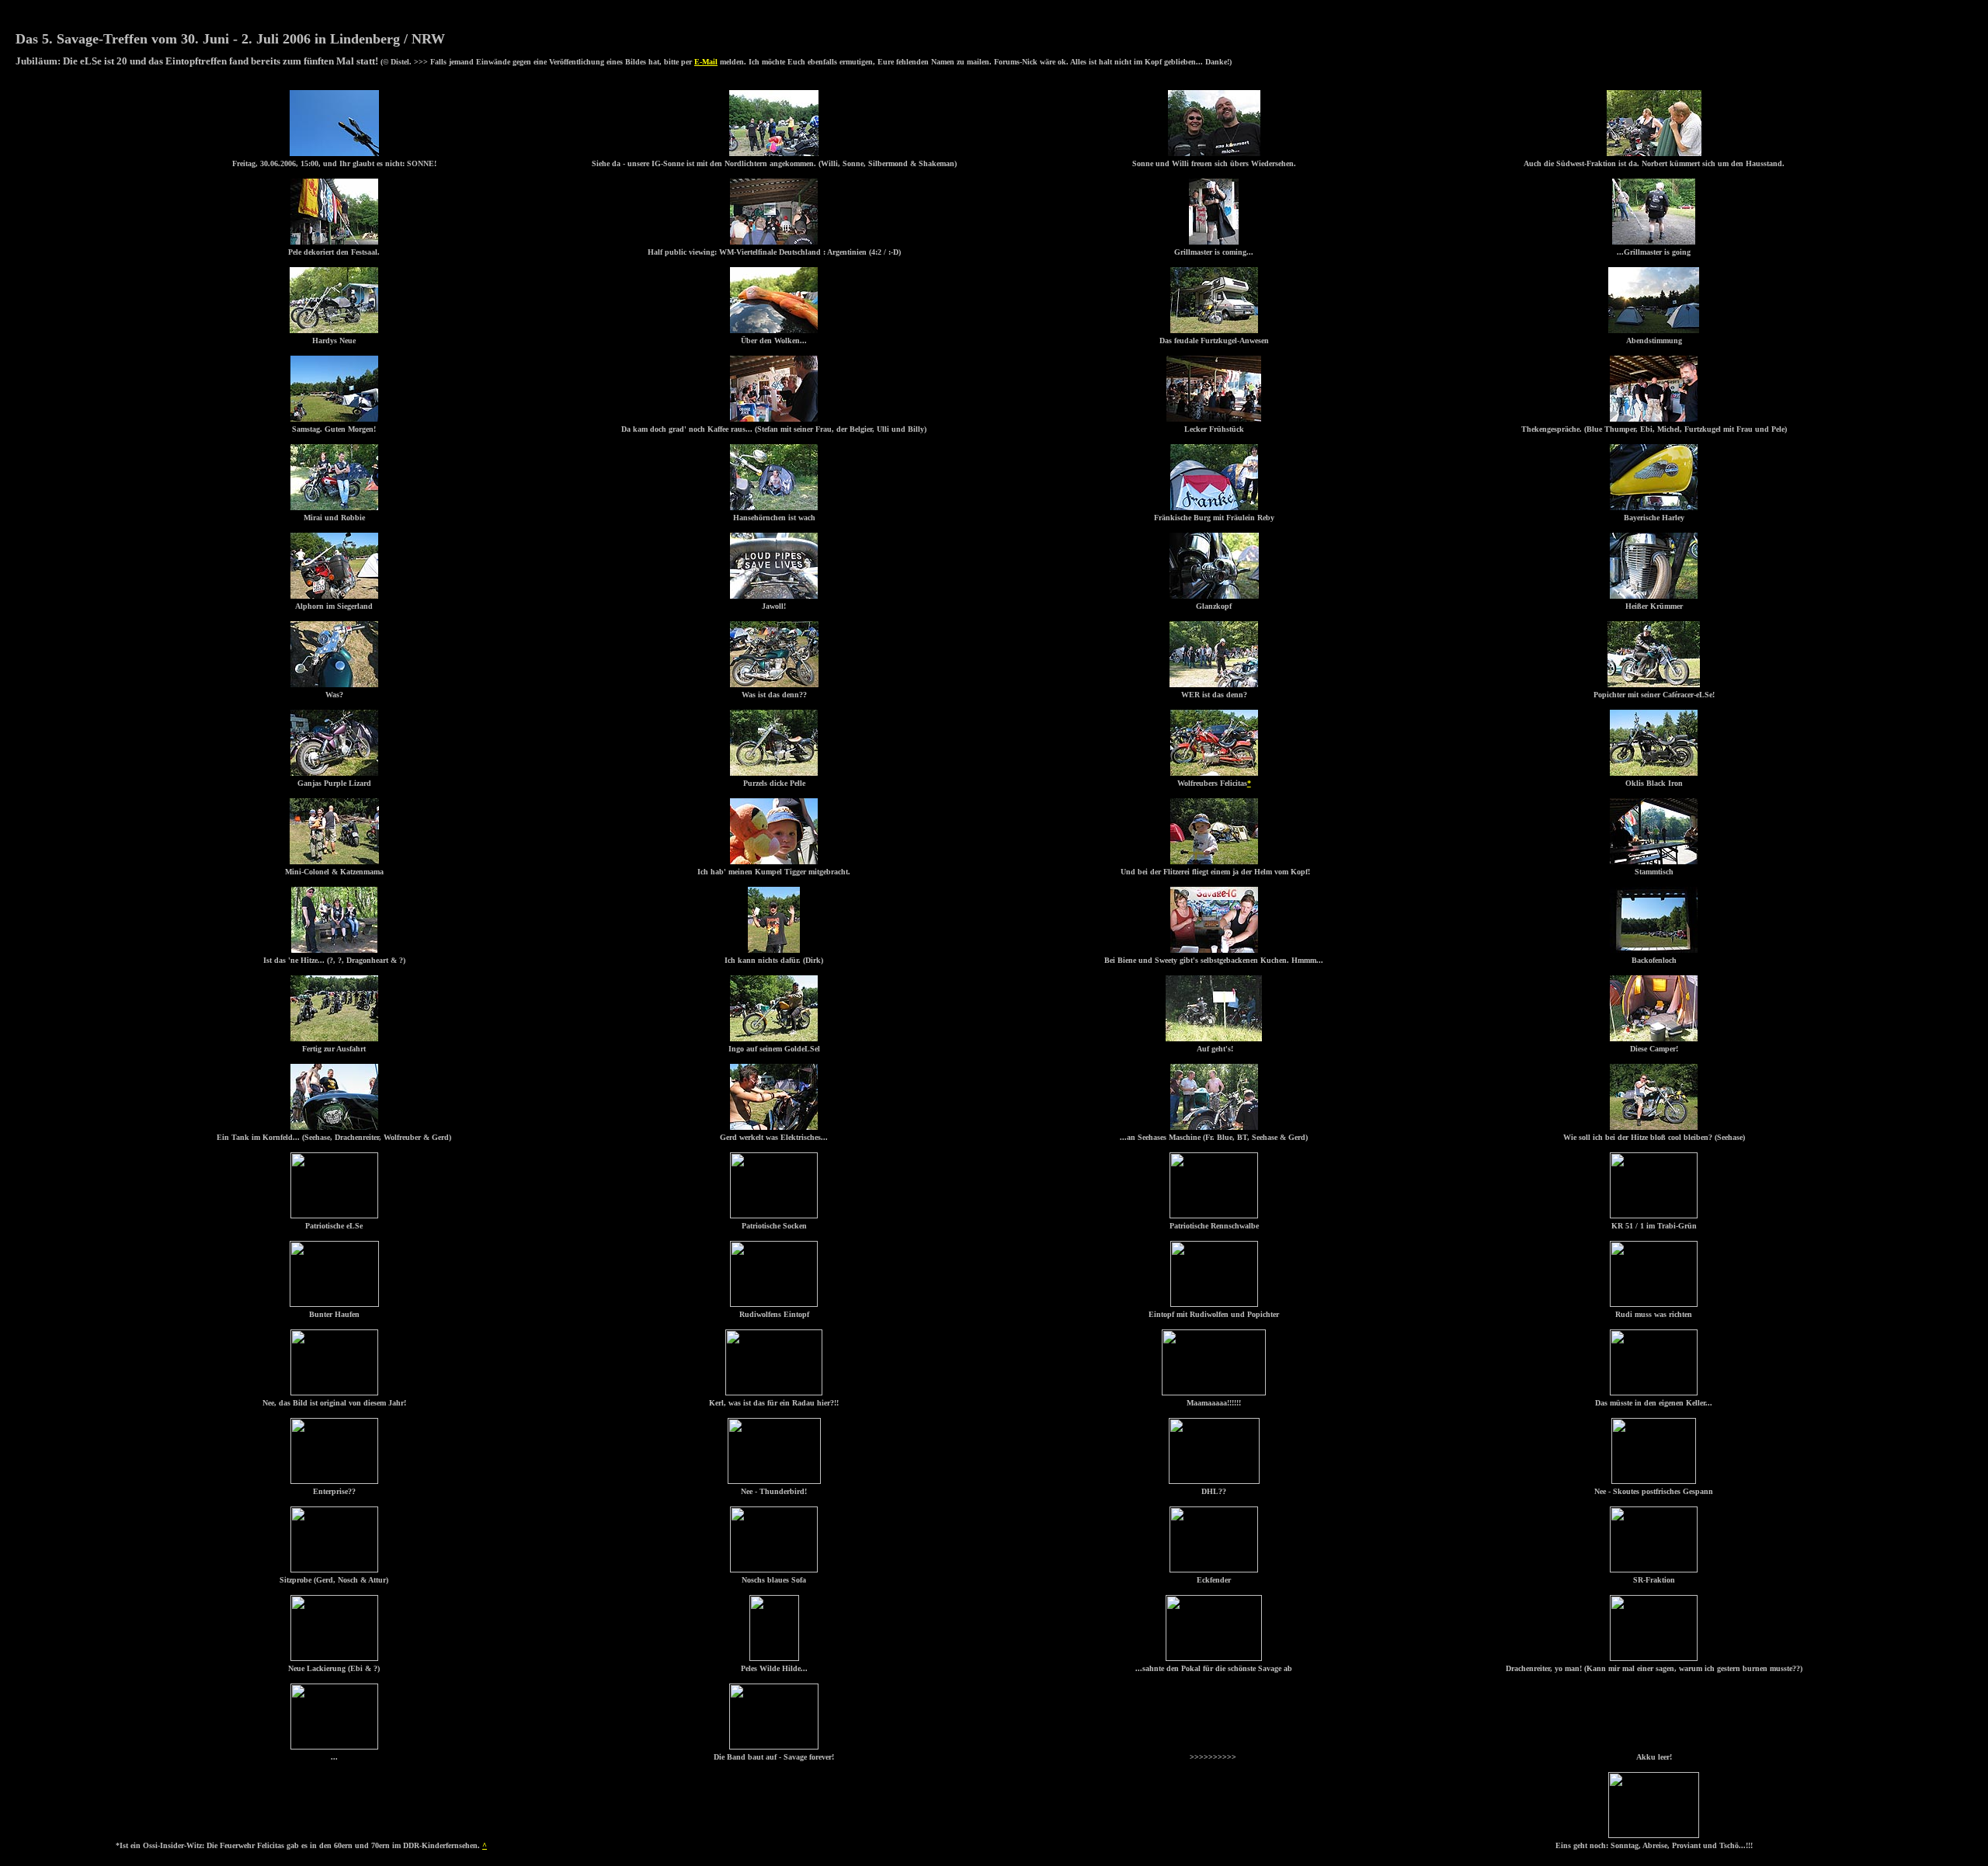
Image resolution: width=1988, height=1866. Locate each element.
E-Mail (706, 62)
